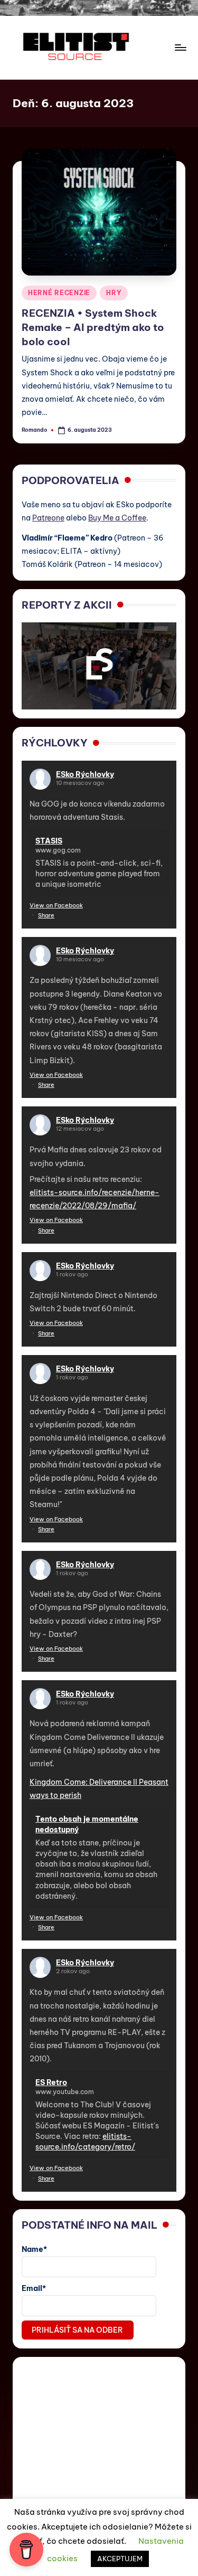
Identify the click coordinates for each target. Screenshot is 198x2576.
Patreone (48, 518)
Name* (34, 2249)
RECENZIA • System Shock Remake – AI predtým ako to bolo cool (93, 327)
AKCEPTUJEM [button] (120, 2559)
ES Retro (51, 2082)
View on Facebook (56, 905)
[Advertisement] (99, 2432)
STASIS (49, 841)
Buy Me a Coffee (117, 518)
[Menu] (180, 47)
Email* (34, 2288)
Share (46, 915)
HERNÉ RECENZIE (59, 293)
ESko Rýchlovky (85, 774)
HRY (114, 293)
